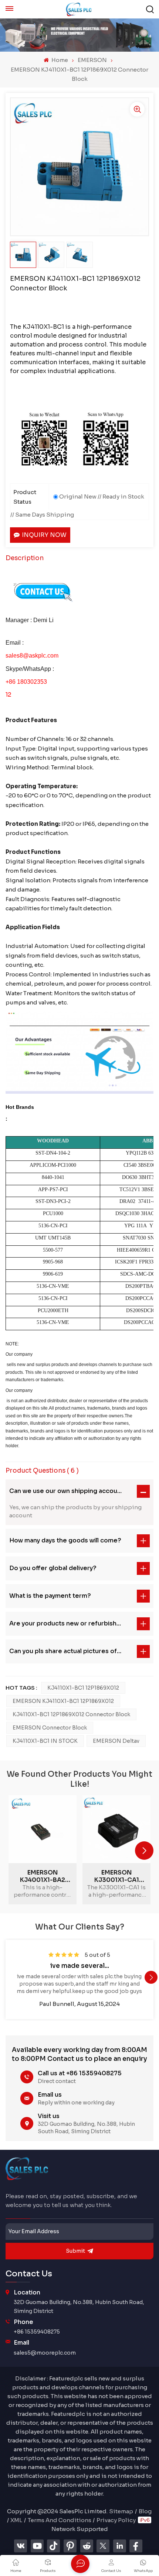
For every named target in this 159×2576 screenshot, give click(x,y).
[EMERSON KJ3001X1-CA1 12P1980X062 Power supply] (116, 1829)
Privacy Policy (116, 2520)
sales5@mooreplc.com (45, 2353)
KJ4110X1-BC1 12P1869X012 (83, 1688)
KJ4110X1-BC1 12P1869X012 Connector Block (71, 1714)
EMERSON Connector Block (50, 1728)
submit (75, 2251)
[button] (144, 1851)
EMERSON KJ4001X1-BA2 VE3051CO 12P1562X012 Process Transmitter (43, 1876)
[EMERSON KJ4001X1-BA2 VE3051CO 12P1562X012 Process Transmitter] (43, 1829)
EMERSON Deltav (116, 1741)
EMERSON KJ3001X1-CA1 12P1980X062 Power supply (117, 1876)
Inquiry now (44, 535)
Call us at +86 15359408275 (80, 2073)
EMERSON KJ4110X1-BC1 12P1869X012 (63, 1701)
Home (59, 60)
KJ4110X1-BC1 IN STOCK (45, 1741)
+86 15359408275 (37, 2332)
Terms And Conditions (60, 2520)
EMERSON (92, 60)
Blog (145, 2511)
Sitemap (121, 2511)
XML (16, 2520)
